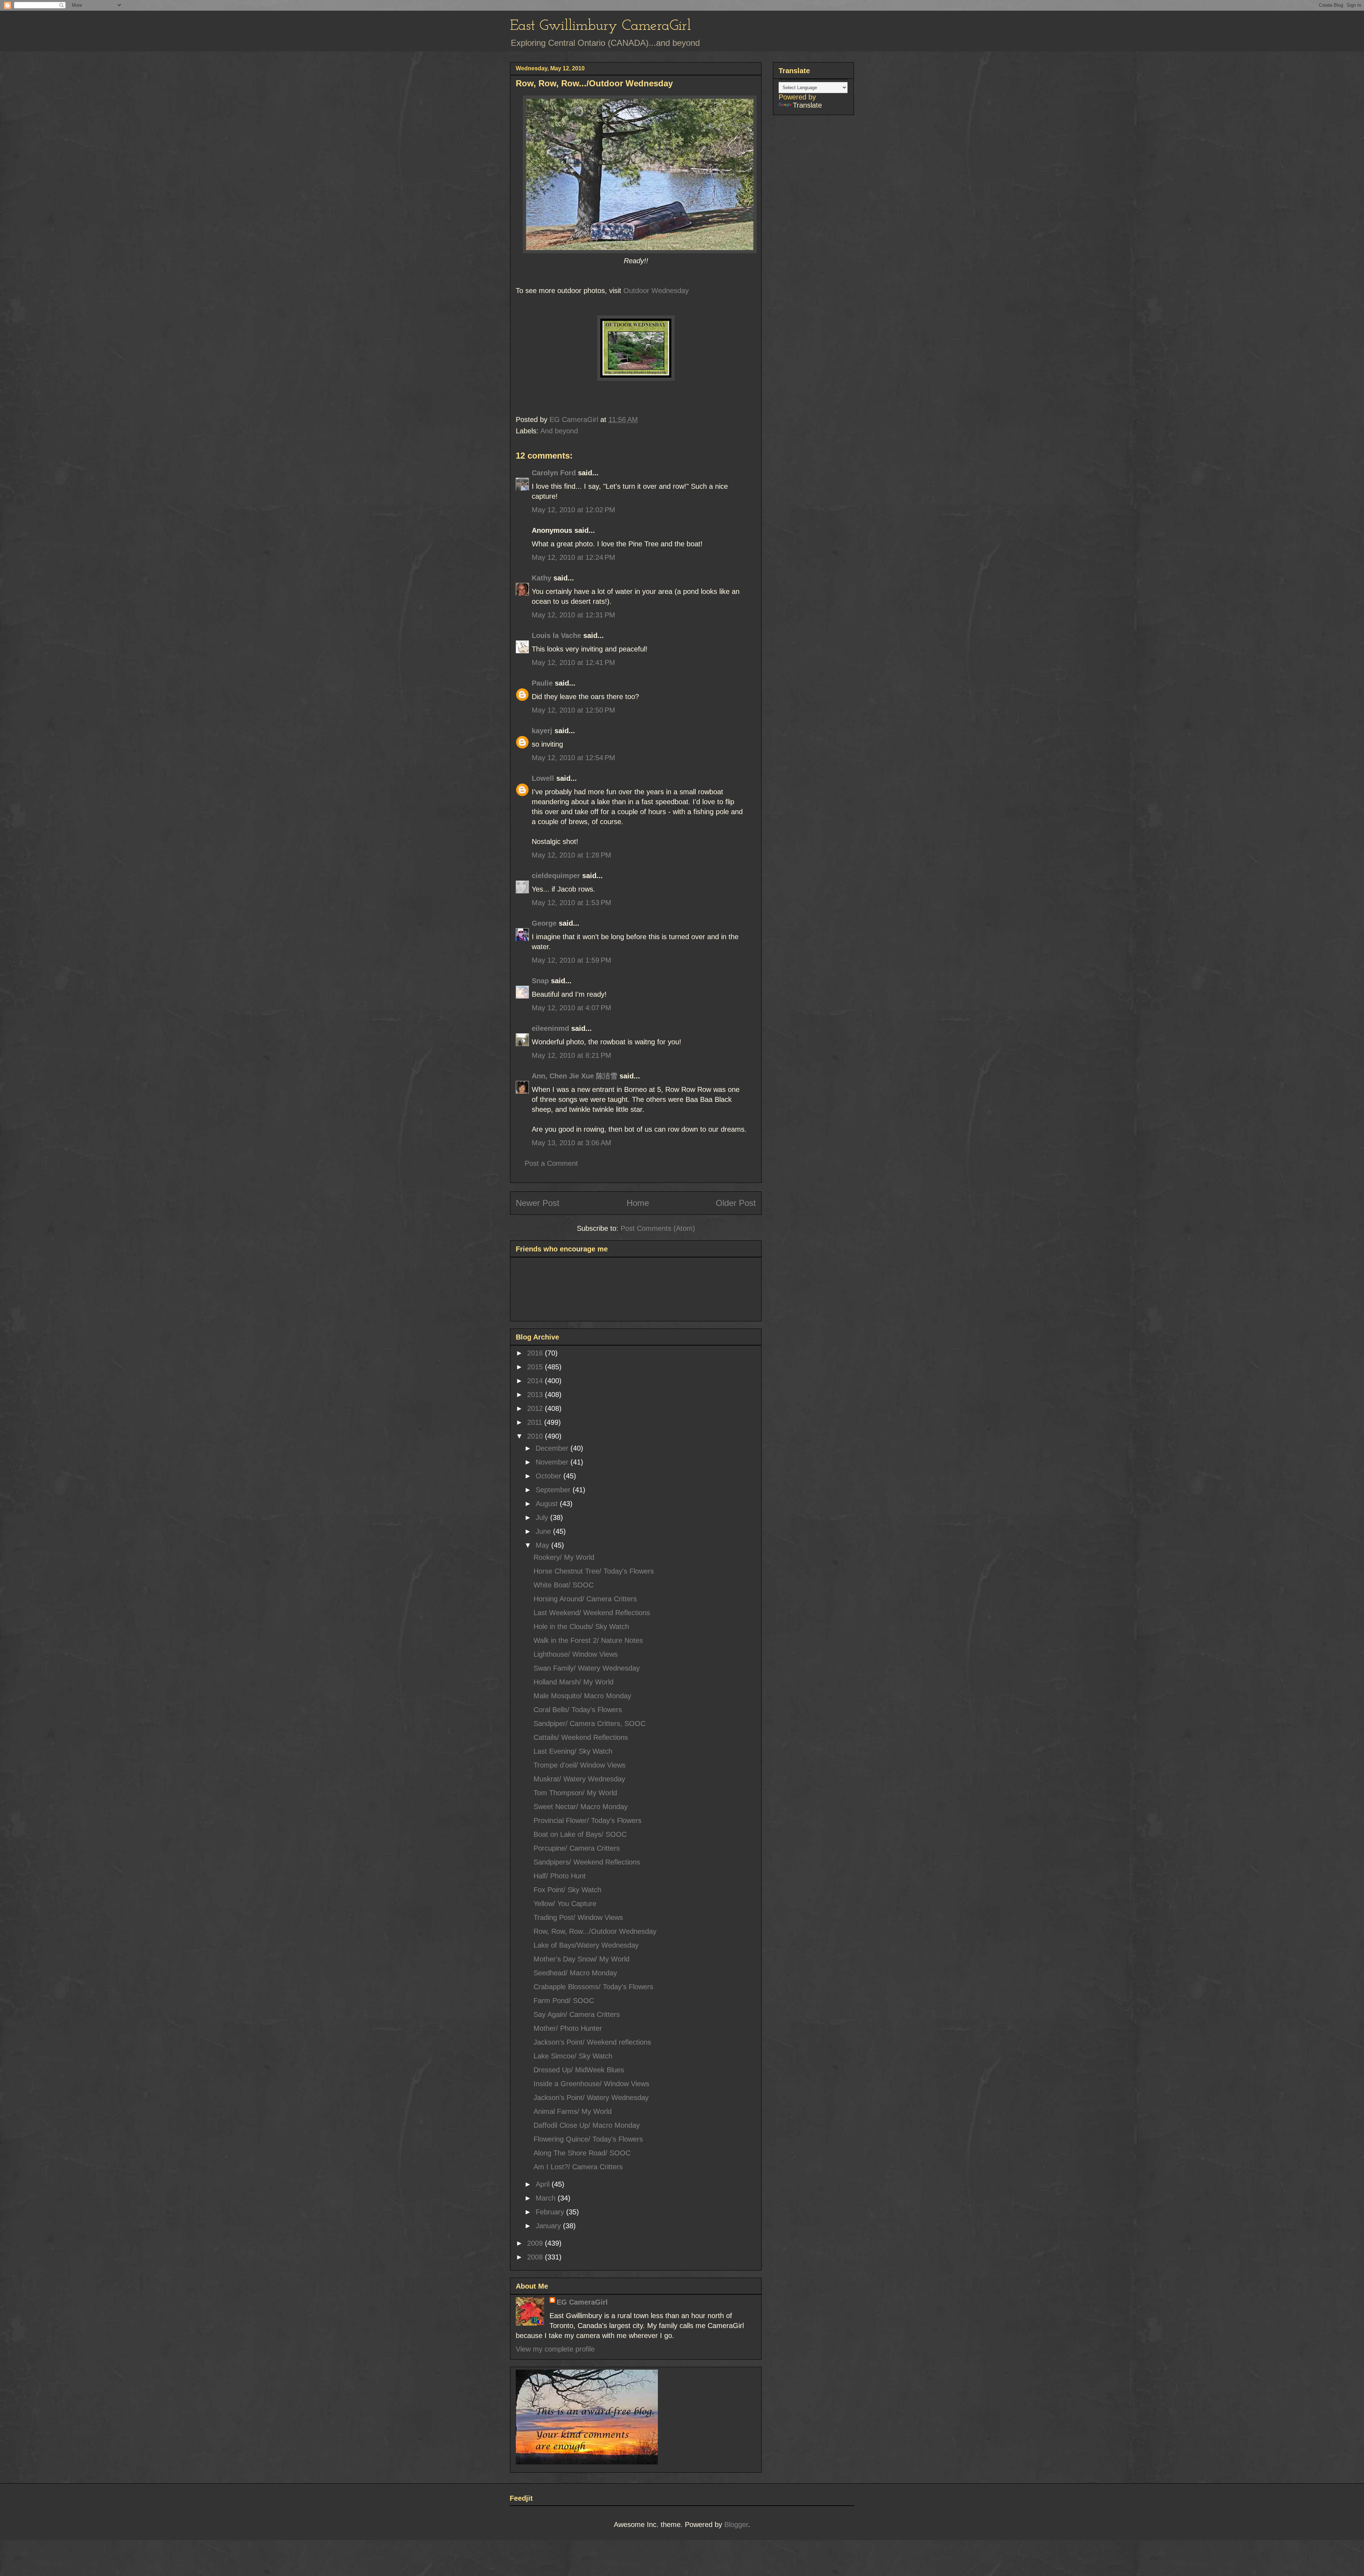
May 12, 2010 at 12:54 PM (573, 758)
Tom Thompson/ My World (575, 1793)
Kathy (542, 578)
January (549, 2226)
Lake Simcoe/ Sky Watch (573, 2056)
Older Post (736, 1203)
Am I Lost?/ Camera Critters (578, 2167)
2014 (536, 1381)
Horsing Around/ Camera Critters (585, 1599)
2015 (536, 1367)
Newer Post (538, 1203)
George (544, 923)
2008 (536, 2257)
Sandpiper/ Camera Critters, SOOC (589, 1723)
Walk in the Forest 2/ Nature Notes (588, 1640)
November (553, 1462)
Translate (807, 105)
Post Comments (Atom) (658, 1228)
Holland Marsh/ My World (573, 1682)
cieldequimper (556, 876)
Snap (540, 981)
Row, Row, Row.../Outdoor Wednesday (595, 1931)
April (544, 2184)
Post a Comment (551, 1163)
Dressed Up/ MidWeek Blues (579, 2070)
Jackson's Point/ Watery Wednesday (591, 2098)
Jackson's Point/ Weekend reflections (592, 2042)
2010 (536, 1436)
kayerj (542, 731)
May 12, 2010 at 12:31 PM (573, 615)
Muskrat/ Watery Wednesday (579, 1779)
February (551, 2212)
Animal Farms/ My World (573, 2111)
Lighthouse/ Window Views (576, 1654)
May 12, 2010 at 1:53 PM (572, 903)
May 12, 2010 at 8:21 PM (572, 1055)
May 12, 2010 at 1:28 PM (572, 855)
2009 (536, 2243)
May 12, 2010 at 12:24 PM (573, 557)
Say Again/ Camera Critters (577, 2014)
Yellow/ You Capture (565, 1904)
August (548, 1504)
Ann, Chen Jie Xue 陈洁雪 (575, 1076)
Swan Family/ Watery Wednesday (587, 1668)
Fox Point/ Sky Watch (567, 1890)
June (544, 1531)
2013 (536, 1395)
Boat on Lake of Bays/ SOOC (580, 1834)
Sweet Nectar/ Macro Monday (581, 1807)
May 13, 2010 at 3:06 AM (572, 1143)
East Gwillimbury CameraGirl (600, 26)
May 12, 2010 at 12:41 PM (573, 662)
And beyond (559, 431)
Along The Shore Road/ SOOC (582, 2153)
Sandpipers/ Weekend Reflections (587, 1862)
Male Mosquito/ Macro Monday (582, 1696)
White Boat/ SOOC (564, 1585)
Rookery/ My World (564, 1557)
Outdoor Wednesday (656, 291)
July (543, 1517)
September (554, 1490)
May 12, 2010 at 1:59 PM (572, 960)
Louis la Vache (556, 635)
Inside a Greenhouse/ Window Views (591, 2084)
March (547, 2198)
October (550, 1476)
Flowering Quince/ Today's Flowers (588, 2139)
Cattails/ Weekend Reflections (581, 1737)
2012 (536, 1408)
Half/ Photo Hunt (560, 1876)
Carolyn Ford (554, 473)
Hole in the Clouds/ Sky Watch (581, 1627)
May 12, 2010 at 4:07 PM (572, 1008)
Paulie (542, 683)
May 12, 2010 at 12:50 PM (573, 710)
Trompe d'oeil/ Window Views (580, 1765)
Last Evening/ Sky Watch (573, 1751)
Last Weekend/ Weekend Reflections (592, 1613)
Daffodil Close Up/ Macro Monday (587, 2125)
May (543, 1545)
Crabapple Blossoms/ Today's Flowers (593, 1987)
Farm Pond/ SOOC (564, 2001)
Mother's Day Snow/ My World (581, 1959)
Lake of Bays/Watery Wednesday (586, 1945)
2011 (536, 1422)
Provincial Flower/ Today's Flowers (588, 1820)
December (553, 1448)
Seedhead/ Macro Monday (575, 1973)
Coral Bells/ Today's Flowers (578, 1710)
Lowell (543, 778)
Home (638, 1203)
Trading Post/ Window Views (578, 1917)
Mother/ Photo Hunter (568, 2028)
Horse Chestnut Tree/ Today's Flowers (594, 1571)
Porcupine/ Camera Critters (577, 1848)
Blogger (736, 2524)
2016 (536, 1353)
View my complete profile (555, 2349)
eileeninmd (550, 1028)
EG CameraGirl (582, 2302)
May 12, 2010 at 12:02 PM (573, 510)
